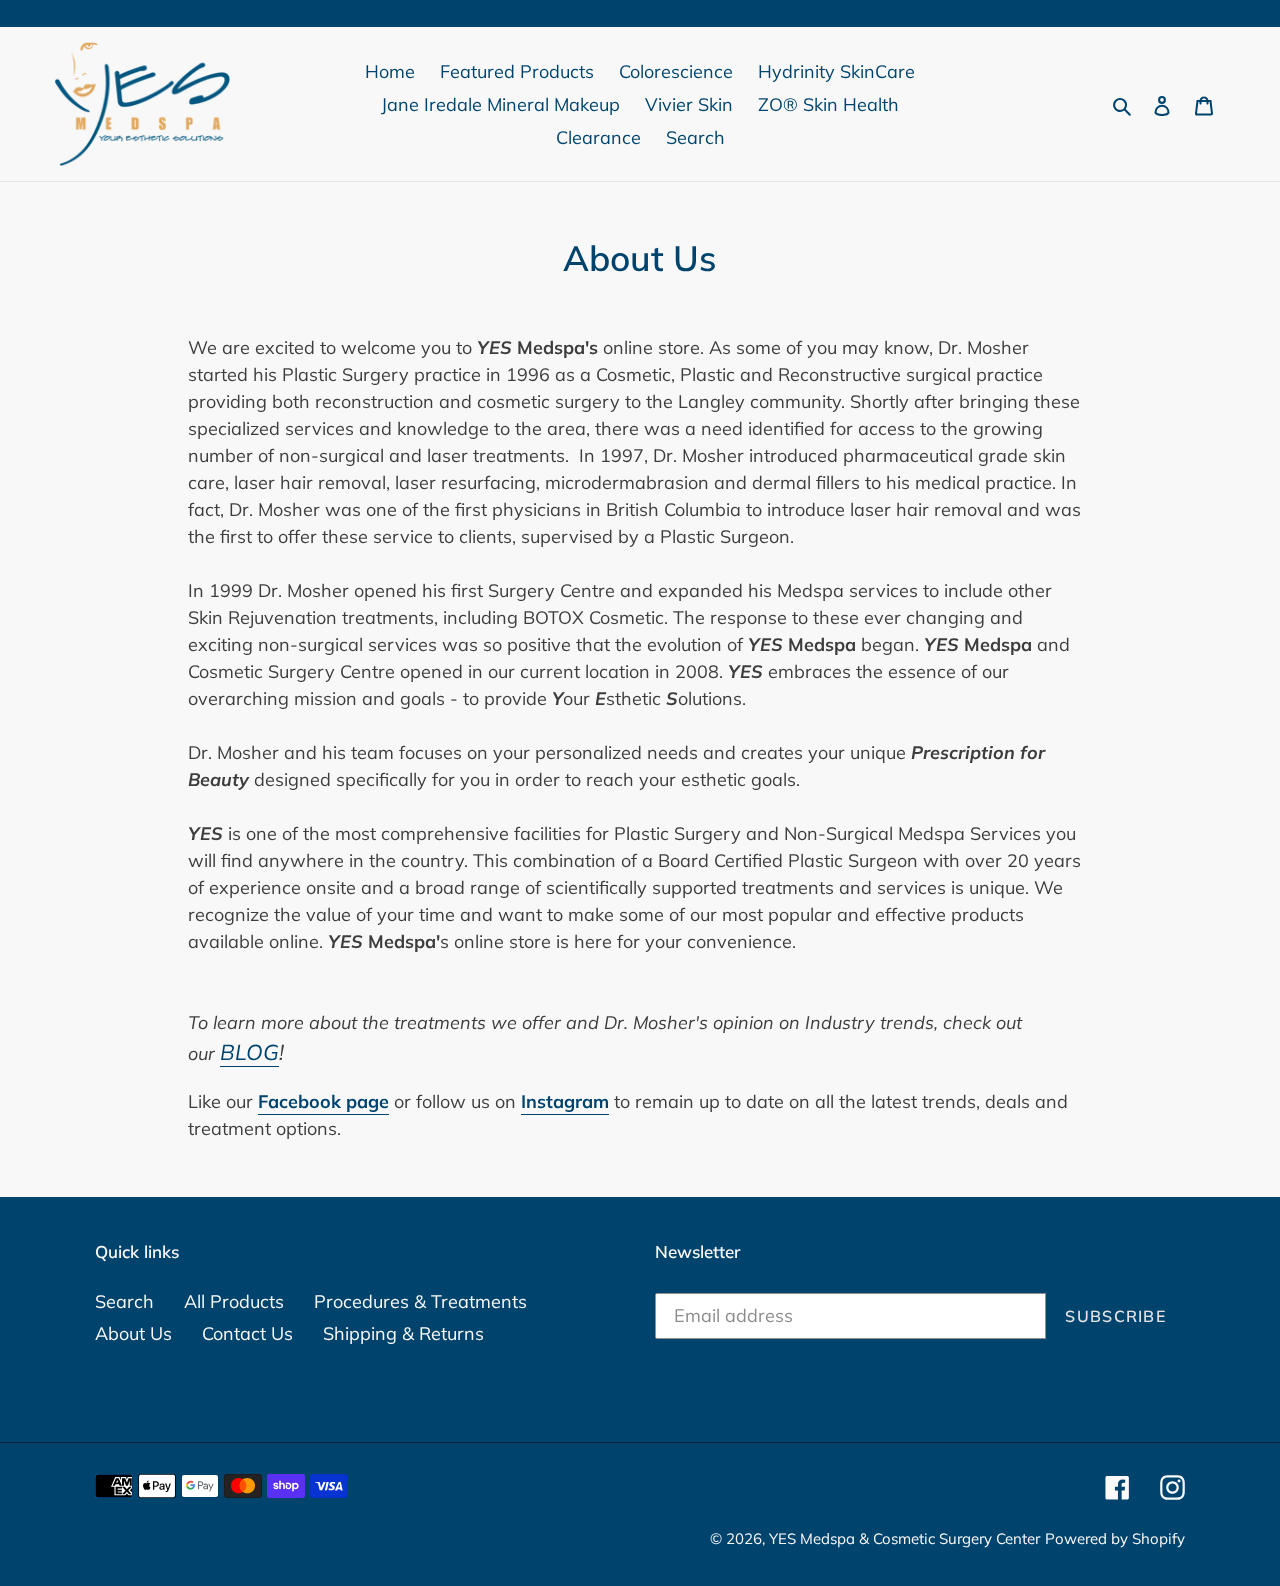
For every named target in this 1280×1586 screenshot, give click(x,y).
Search (124, 1301)
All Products (234, 1301)
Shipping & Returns (403, 1333)
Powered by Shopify (1115, 1538)
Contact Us (247, 1333)
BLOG (249, 1051)
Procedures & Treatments (420, 1301)
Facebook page (323, 1101)
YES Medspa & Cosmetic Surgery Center (904, 1538)
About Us (133, 1333)
